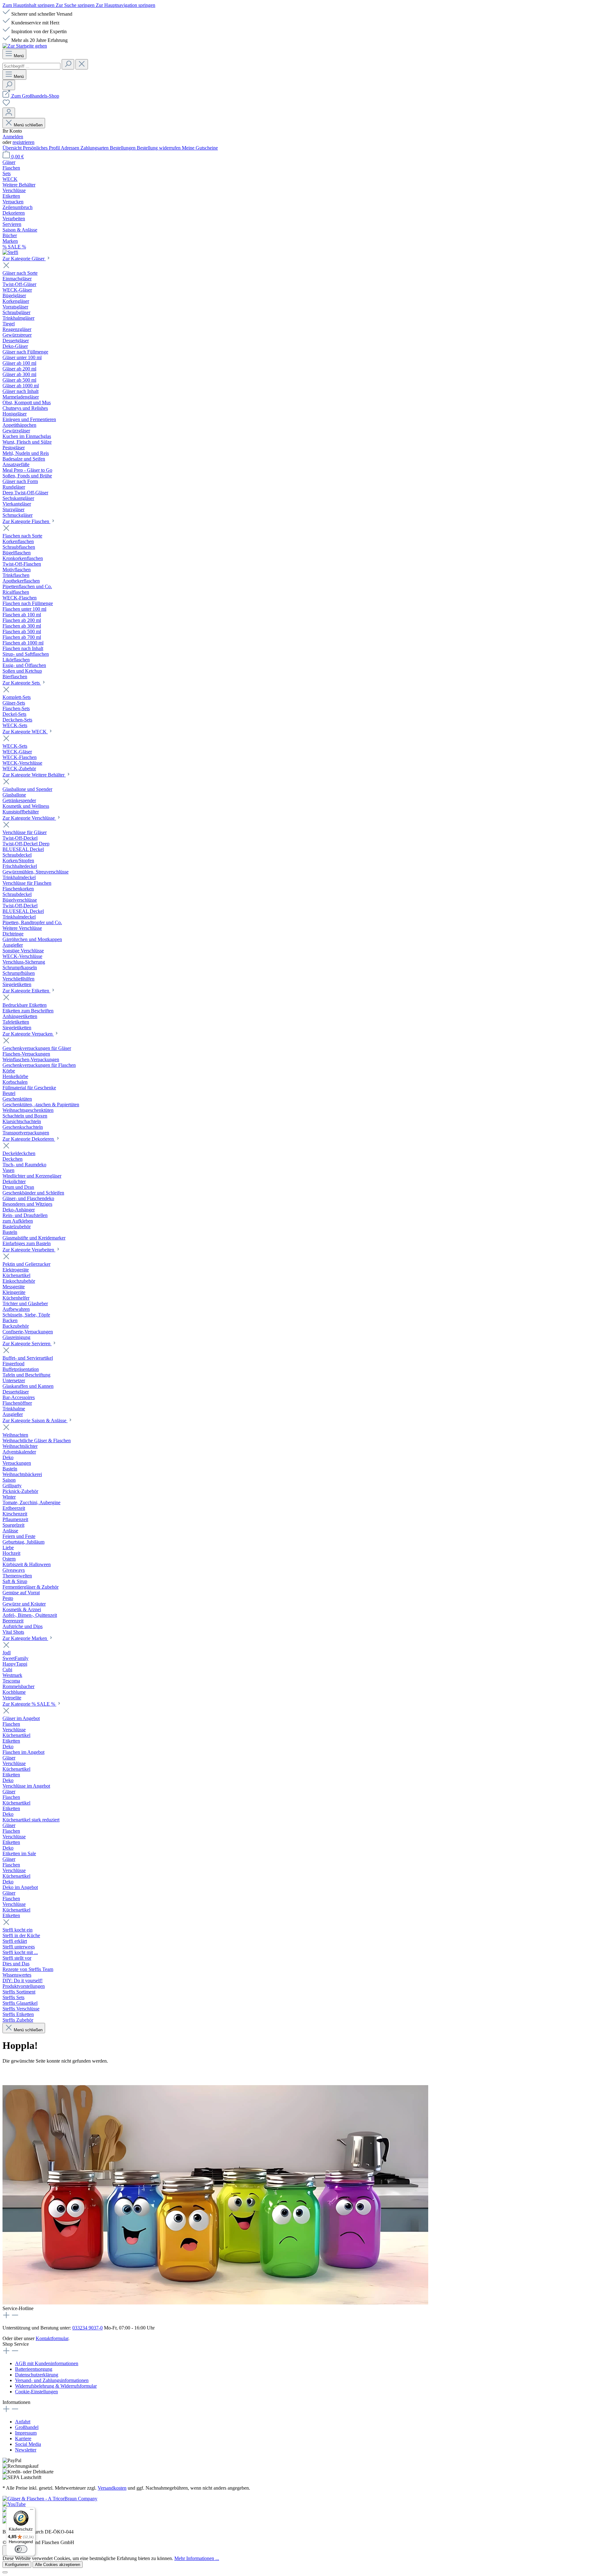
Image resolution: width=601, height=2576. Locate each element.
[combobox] (31, 66)
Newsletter (26, 2450)
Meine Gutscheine (200, 148)
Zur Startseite (16, 2073)
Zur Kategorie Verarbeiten (29, 1250)
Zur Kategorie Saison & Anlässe (35, 1420)
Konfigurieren (17, 2565)
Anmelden (13, 137)
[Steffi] (300, 252)
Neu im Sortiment (54, 2073)
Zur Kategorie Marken (25, 1638)
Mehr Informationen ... (197, 2558)
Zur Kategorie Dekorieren (29, 1139)
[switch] (21, 2549)
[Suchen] (68, 64)
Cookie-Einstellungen (36, 2392)
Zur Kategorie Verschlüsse (29, 818)
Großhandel (27, 2427)
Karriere (23, 2439)
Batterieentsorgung (34, 2369)
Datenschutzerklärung (37, 2375)
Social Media (28, 2444)
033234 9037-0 (87, 2328)
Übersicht (13, 148)
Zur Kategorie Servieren (27, 1344)
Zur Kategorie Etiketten (26, 991)
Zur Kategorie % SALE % (29, 1704)
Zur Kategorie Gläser (24, 259)
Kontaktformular (52, 2338)
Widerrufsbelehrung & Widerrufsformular (56, 2386)
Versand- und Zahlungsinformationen (52, 2380)
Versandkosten (112, 2488)
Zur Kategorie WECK (25, 732)
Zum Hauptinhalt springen (29, 5)
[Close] (5, 2572)
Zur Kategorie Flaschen (26, 521)
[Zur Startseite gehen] (25, 46)
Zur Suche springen (76, 5)
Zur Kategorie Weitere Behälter (34, 775)
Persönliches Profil (42, 148)
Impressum (26, 2433)
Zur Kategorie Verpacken (28, 1034)
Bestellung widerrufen (159, 148)
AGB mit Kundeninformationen (47, 2363)
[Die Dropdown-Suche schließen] (82, 64)
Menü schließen (28, 125)
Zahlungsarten (95, 148)
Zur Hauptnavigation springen (126, 5)
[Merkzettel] (6, 105)
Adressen (71, 148)
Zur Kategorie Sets (22, 683)
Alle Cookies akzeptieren (58, 2565)
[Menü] (32, 2511)
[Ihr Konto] (9, 113)
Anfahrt (23, 2422)
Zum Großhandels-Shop (35, 96)
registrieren (23, 142)
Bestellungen (123, 148)
